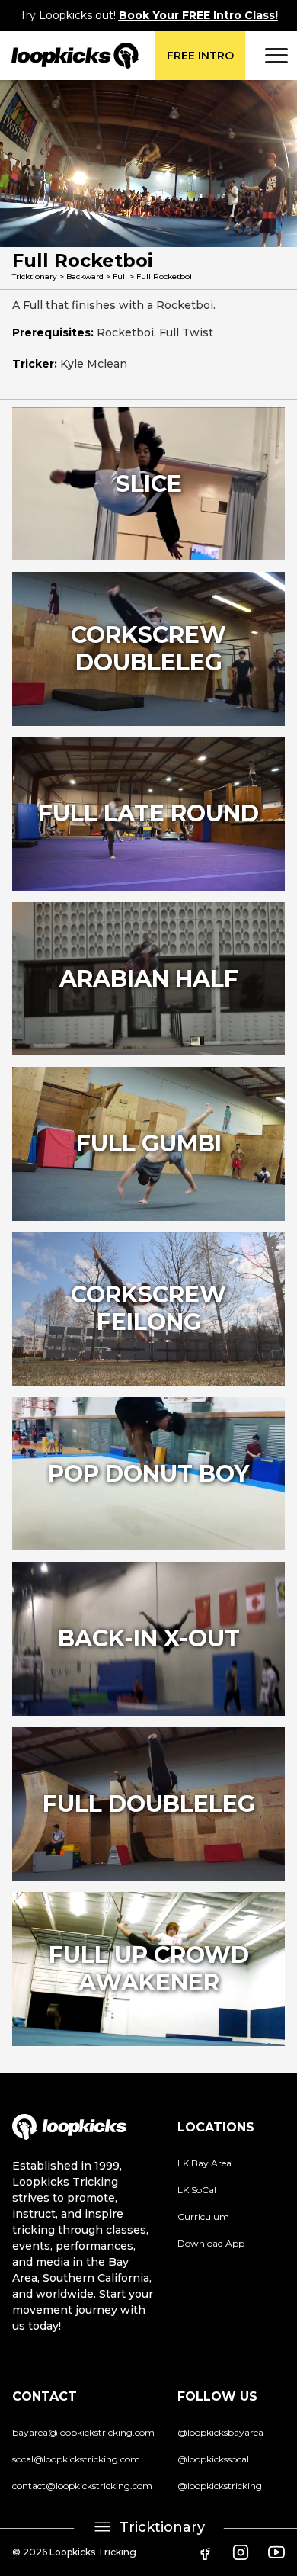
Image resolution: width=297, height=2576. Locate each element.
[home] (70, 56)
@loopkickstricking (220, 2486)
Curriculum (203, 2216)
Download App (211, 2243)
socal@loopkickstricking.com (76, 2459)
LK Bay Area (204, 2163)
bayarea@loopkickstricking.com (83, 2432)
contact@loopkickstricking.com (82, 2486)
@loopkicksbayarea (220, 2432)
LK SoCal (197, 2190)
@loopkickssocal (213, 2459)
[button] (274, 56)
